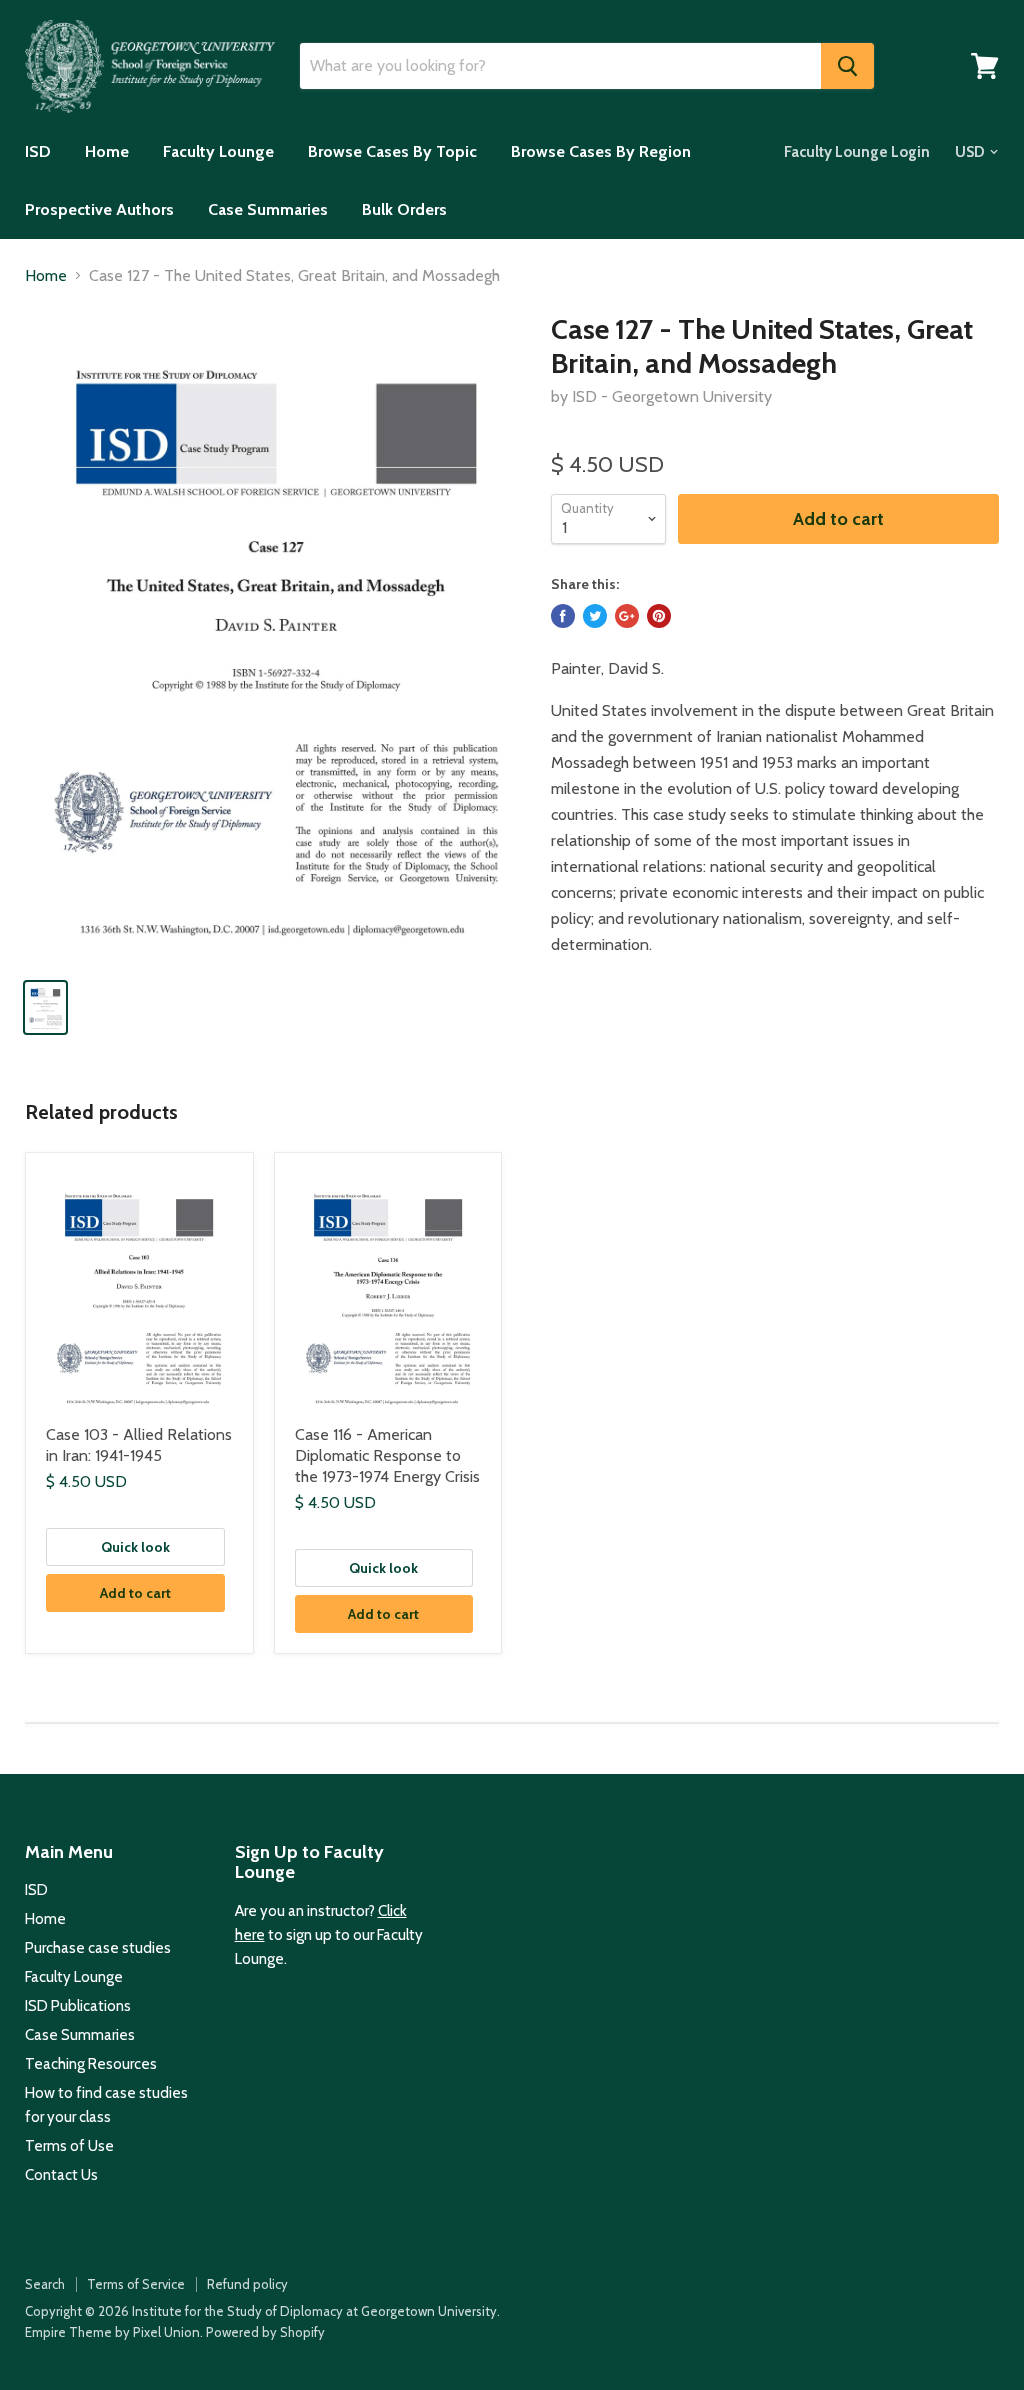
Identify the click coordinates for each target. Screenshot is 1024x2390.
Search (45, 2284)
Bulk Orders (404, 209)
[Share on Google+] (627, 616)
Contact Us (61, 2175)
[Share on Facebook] (563, 616)
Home (107, 151)
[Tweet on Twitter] (595, 616)
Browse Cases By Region (601, 151)
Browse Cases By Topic (392, 151)
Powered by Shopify (265, 2332)
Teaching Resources (91, 2064)
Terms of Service (136, 2284)
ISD (38, 151)
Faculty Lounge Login (857, 152)
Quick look (135, 1547)
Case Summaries (268, 209)
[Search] (847, 66)
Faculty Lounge (218, 151)
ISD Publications (78, 2006)
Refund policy (247, 2284)
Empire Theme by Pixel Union (112, 2332)
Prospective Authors (99, 209)
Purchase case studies (98, 1948)
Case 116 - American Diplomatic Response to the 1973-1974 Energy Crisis (387, 1455)
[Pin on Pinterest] (659, 616)
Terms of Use (69, 2146)
